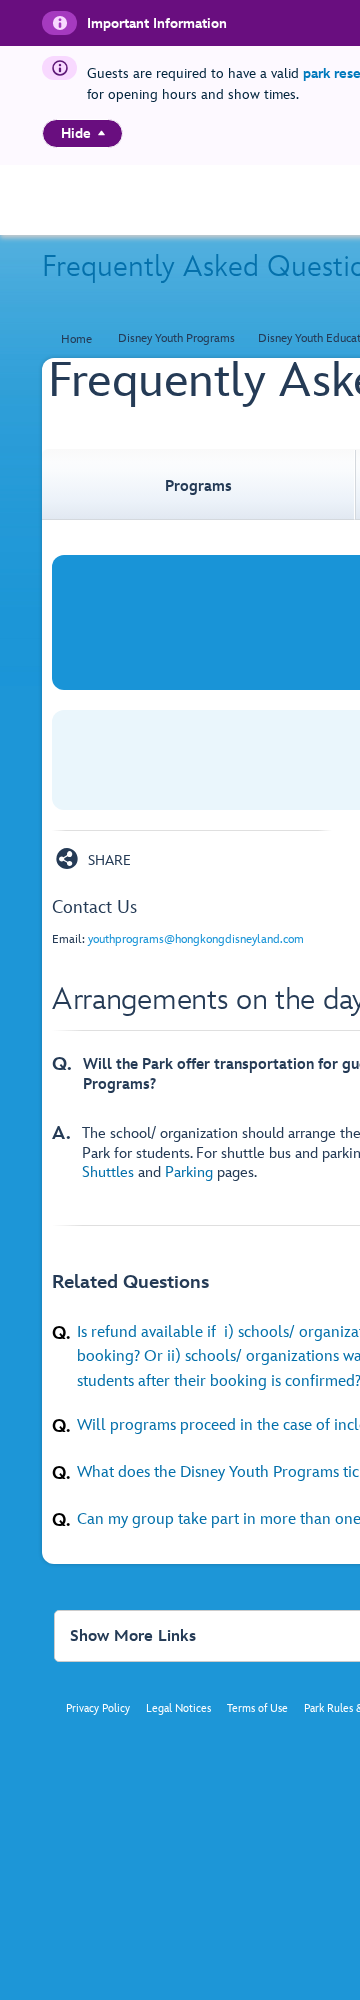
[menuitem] (101, 133)
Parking (189, 1172)
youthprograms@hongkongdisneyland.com (196, 939)
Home (76, 339)
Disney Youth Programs (176, 338)
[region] (82, 133)
